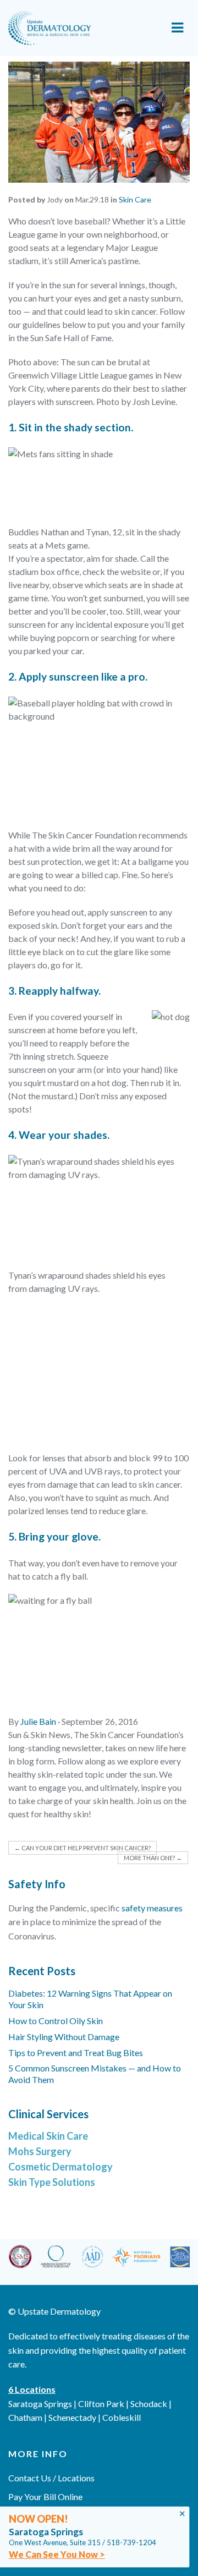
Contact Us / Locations (51, 2478)
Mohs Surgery (40, 2151)
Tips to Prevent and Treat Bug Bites (76, 2052)
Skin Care (135, 199)
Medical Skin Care (48, 2136)
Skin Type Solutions (52, 2182)
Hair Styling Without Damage (64, 2037)
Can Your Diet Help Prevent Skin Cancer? (82, 1848)
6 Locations (32, 2389)
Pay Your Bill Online (45, 2496)
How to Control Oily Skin (56, 2021)
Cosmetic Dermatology (61, 2167)
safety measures (152, 1908)
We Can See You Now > (57, 2554)
